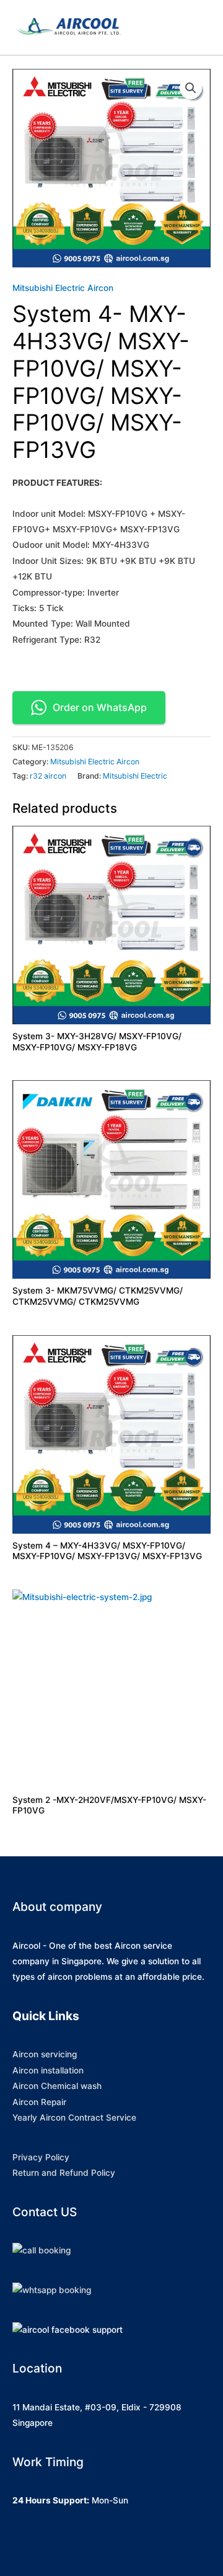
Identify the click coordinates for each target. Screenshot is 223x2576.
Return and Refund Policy (64, 2173)
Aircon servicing (45, 2054)
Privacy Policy (41, 2157)
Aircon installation (48, 2070)
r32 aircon (48, 776)
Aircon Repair (39, 2102)
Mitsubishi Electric (135, 776)
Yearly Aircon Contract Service (74, 2118)
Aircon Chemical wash (57, 2086)
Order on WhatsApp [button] (100, 707)
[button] (191, 88)
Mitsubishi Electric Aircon (63, 288)
